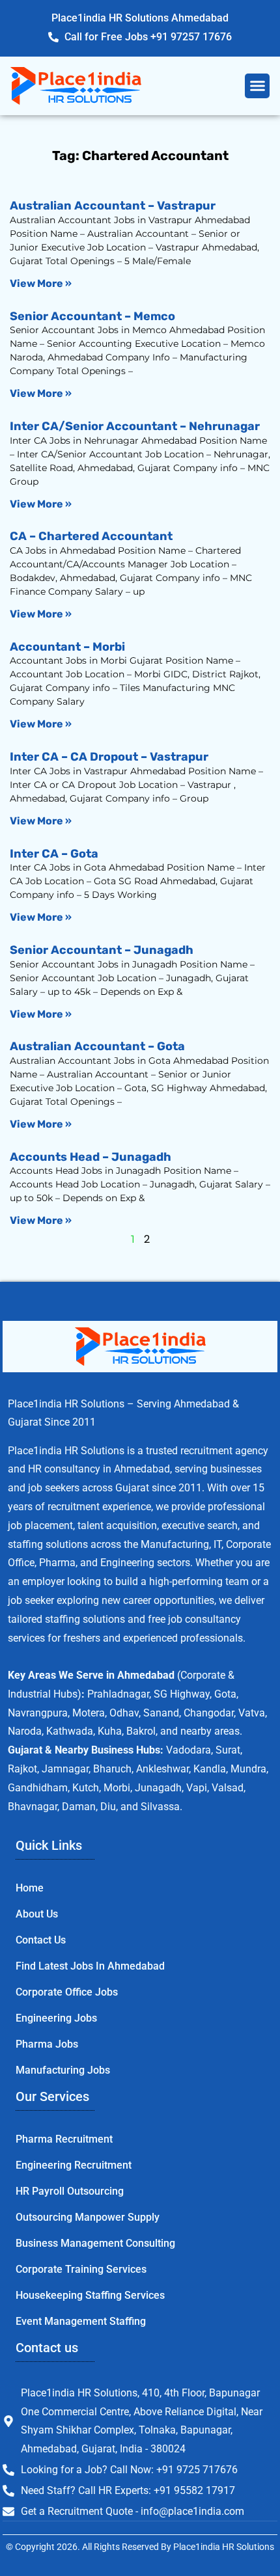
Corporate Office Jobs (67, 1992)
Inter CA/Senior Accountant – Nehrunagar (135, 426)
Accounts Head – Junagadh (91, 1157)
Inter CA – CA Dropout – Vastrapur (109, 757)
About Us (37, 1914)
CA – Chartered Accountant (91, 536)
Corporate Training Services (81, 2269)
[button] (257, 86)
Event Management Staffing (81, 2321)
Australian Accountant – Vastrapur (113, 206)
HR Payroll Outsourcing (70, 2191)
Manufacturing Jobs (63, 2070)
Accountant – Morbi (67, 647)
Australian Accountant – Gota (97, 1046)
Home (30, 1888)
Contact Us (41, 1940)
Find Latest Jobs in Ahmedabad (90, 1966)
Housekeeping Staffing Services (90, 2295)
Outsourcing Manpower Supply (88, 2217)
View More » (41, 283)
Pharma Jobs (47, 2044)
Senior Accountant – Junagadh (102, 950)
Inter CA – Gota (54, 854)
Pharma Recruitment (64, 2139)
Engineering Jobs (56, 2018)
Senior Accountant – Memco (92, 316)
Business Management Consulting (95, 2243)
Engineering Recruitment (74, 2165)
